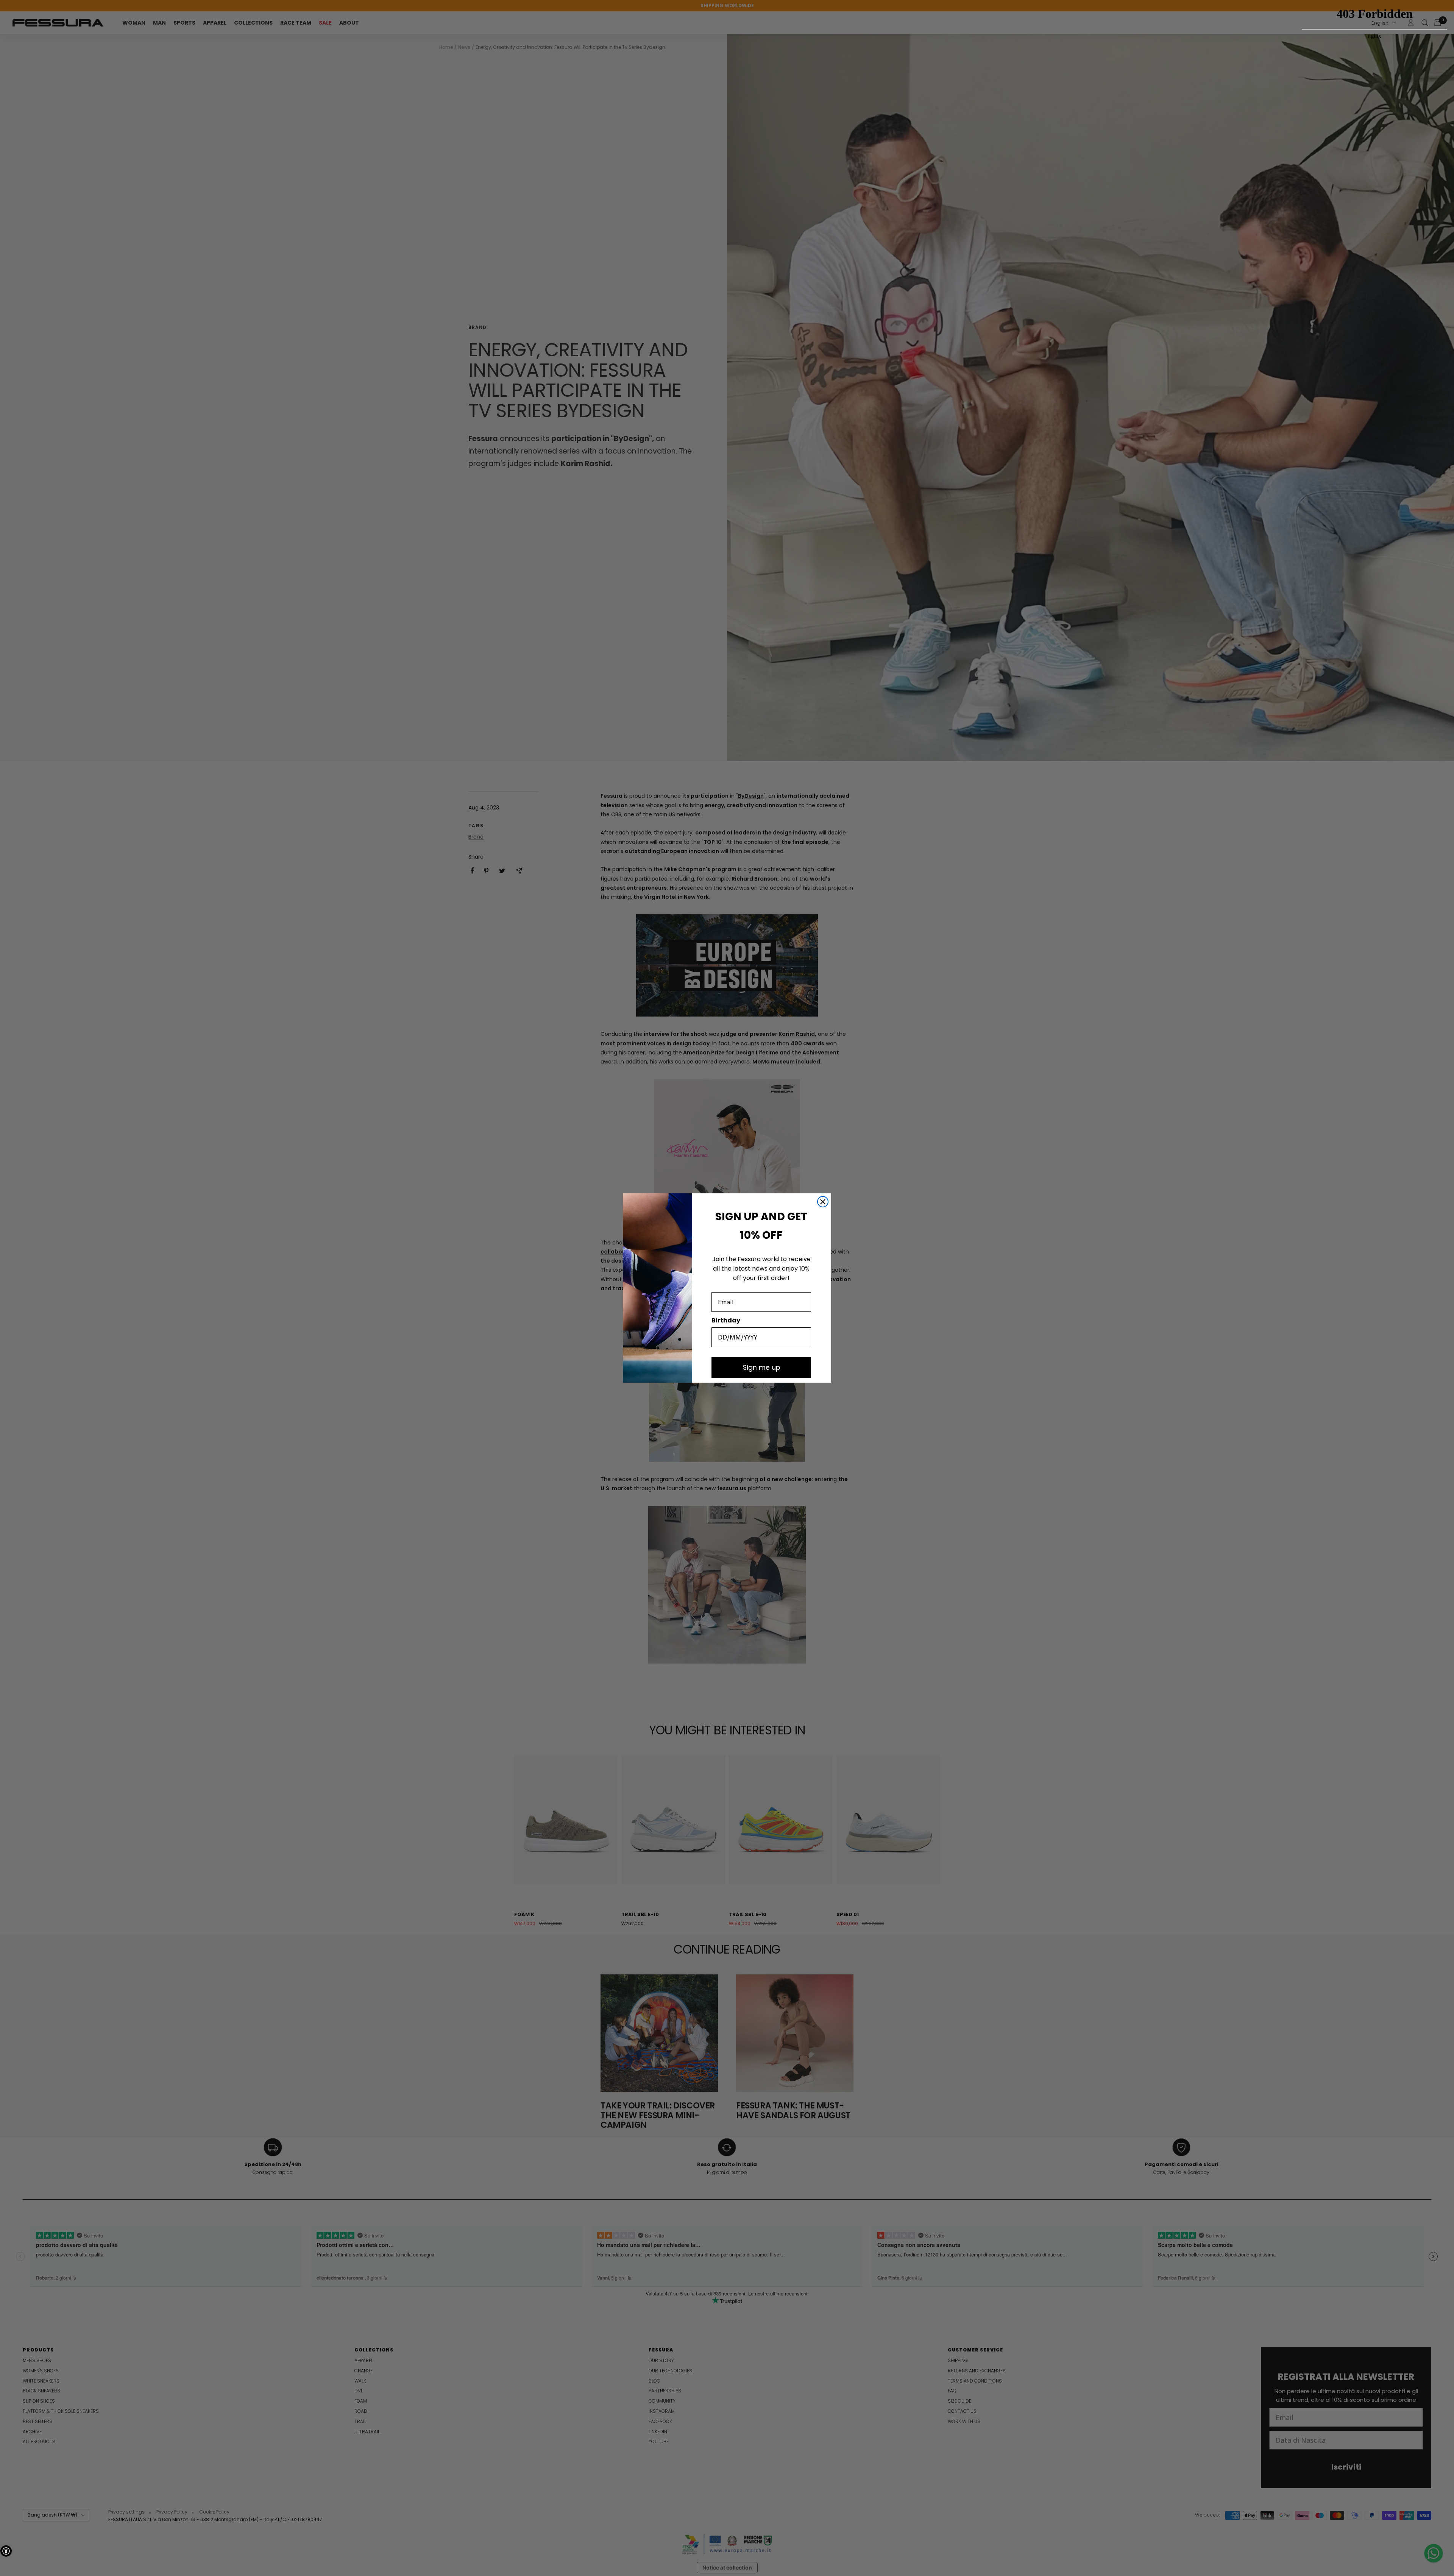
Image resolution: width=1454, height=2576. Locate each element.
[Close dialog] (823, 1202)
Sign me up (761, 1368)
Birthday (726, 1320)
